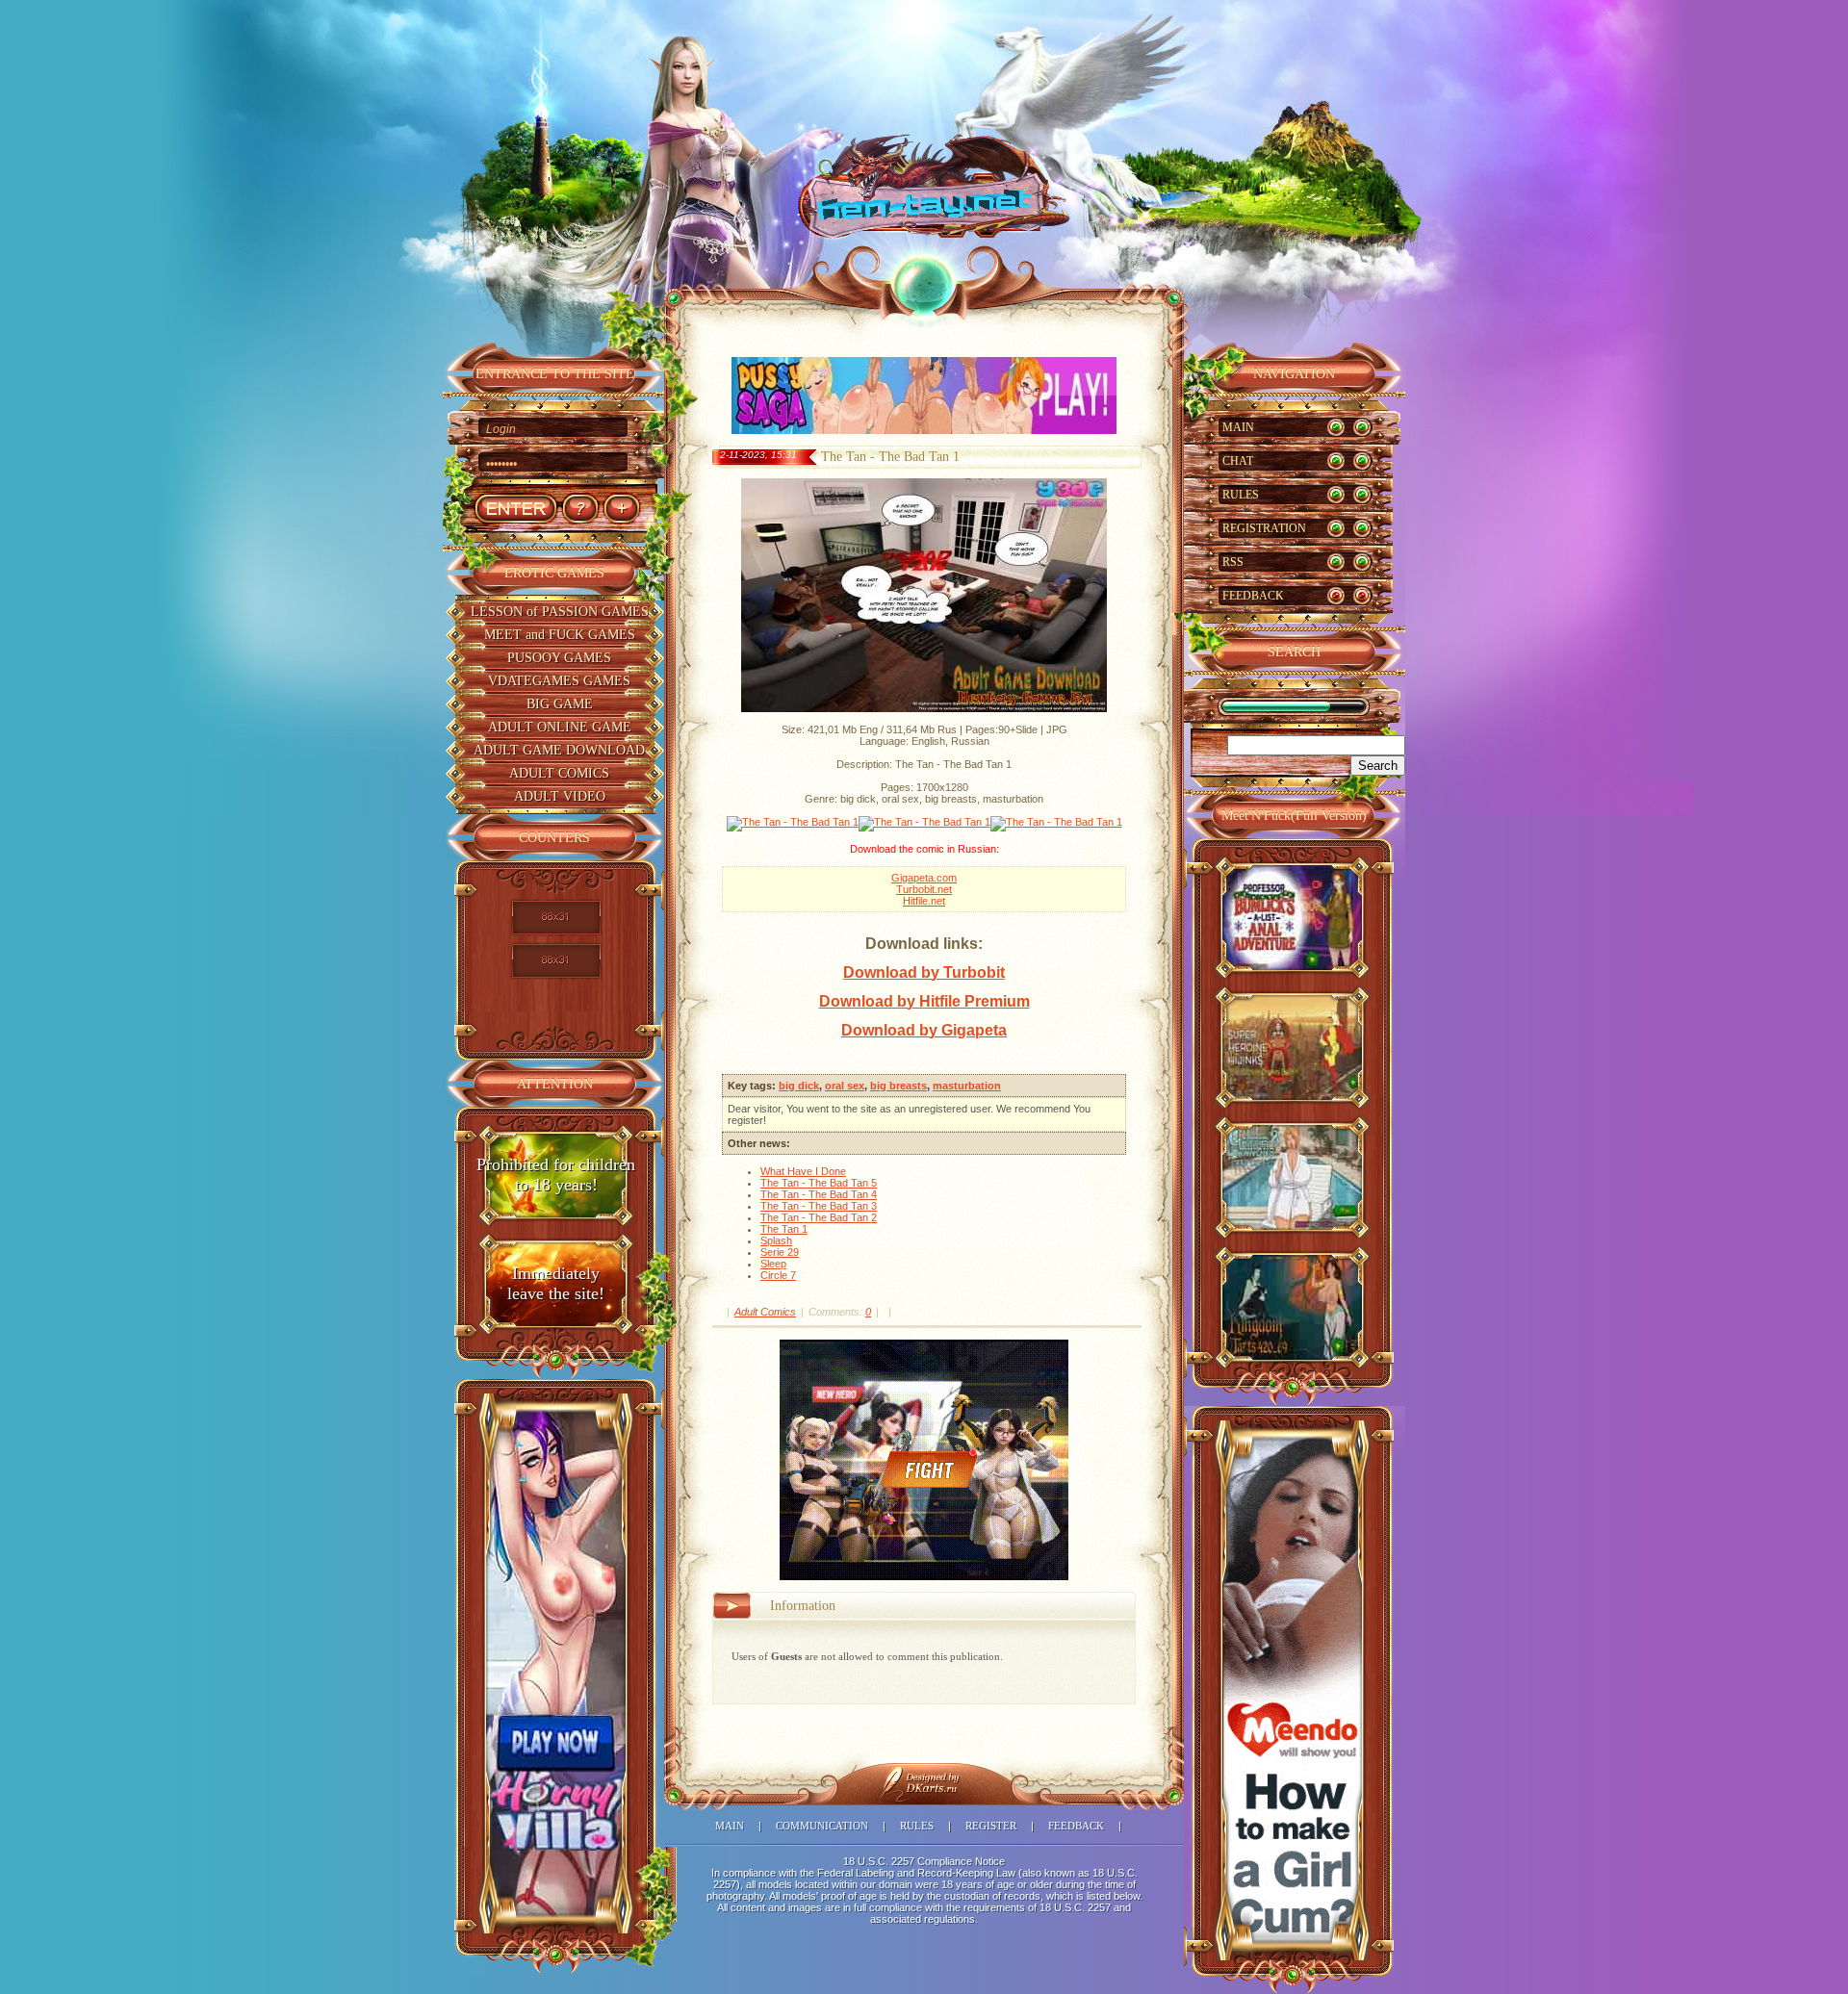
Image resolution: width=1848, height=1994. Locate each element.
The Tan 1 (784, 1229)
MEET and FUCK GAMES (560, 635)
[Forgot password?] (580, 509)
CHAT (1238, 461)
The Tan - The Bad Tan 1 (890, 457)
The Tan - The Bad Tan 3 (819, 1206)
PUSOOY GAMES (559, 658)
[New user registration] (621, 509)
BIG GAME (560, 704)
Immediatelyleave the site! (556, 1283)
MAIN (1238, 427)
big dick (799, 1086)
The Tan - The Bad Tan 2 (819, 1217)
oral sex (845, 1086)
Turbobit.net (924, 889)
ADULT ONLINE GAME (560, 727)
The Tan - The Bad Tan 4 (819, 1194)
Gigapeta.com (924, 878)
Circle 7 (778, 1275)
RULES (1241, 495)
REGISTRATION (1264, 528)
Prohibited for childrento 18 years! (556, 1175)
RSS (1233, 562)
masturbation (967, 1086)
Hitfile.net (924, 901)
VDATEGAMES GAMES (559, 681)
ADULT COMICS (559, 773)
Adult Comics (765, 1312)
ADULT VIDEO (560, 796)
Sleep (773, 1264)
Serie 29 (780, 1252)
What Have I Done (803, 1171)
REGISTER (991, 1826)
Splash (776, 1240)
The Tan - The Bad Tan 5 (819, 1183)
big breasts (898, 1086)
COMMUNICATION (822, 1826)
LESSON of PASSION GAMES (560, 612)
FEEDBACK (1253, 596)
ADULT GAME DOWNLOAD (559, 750)
